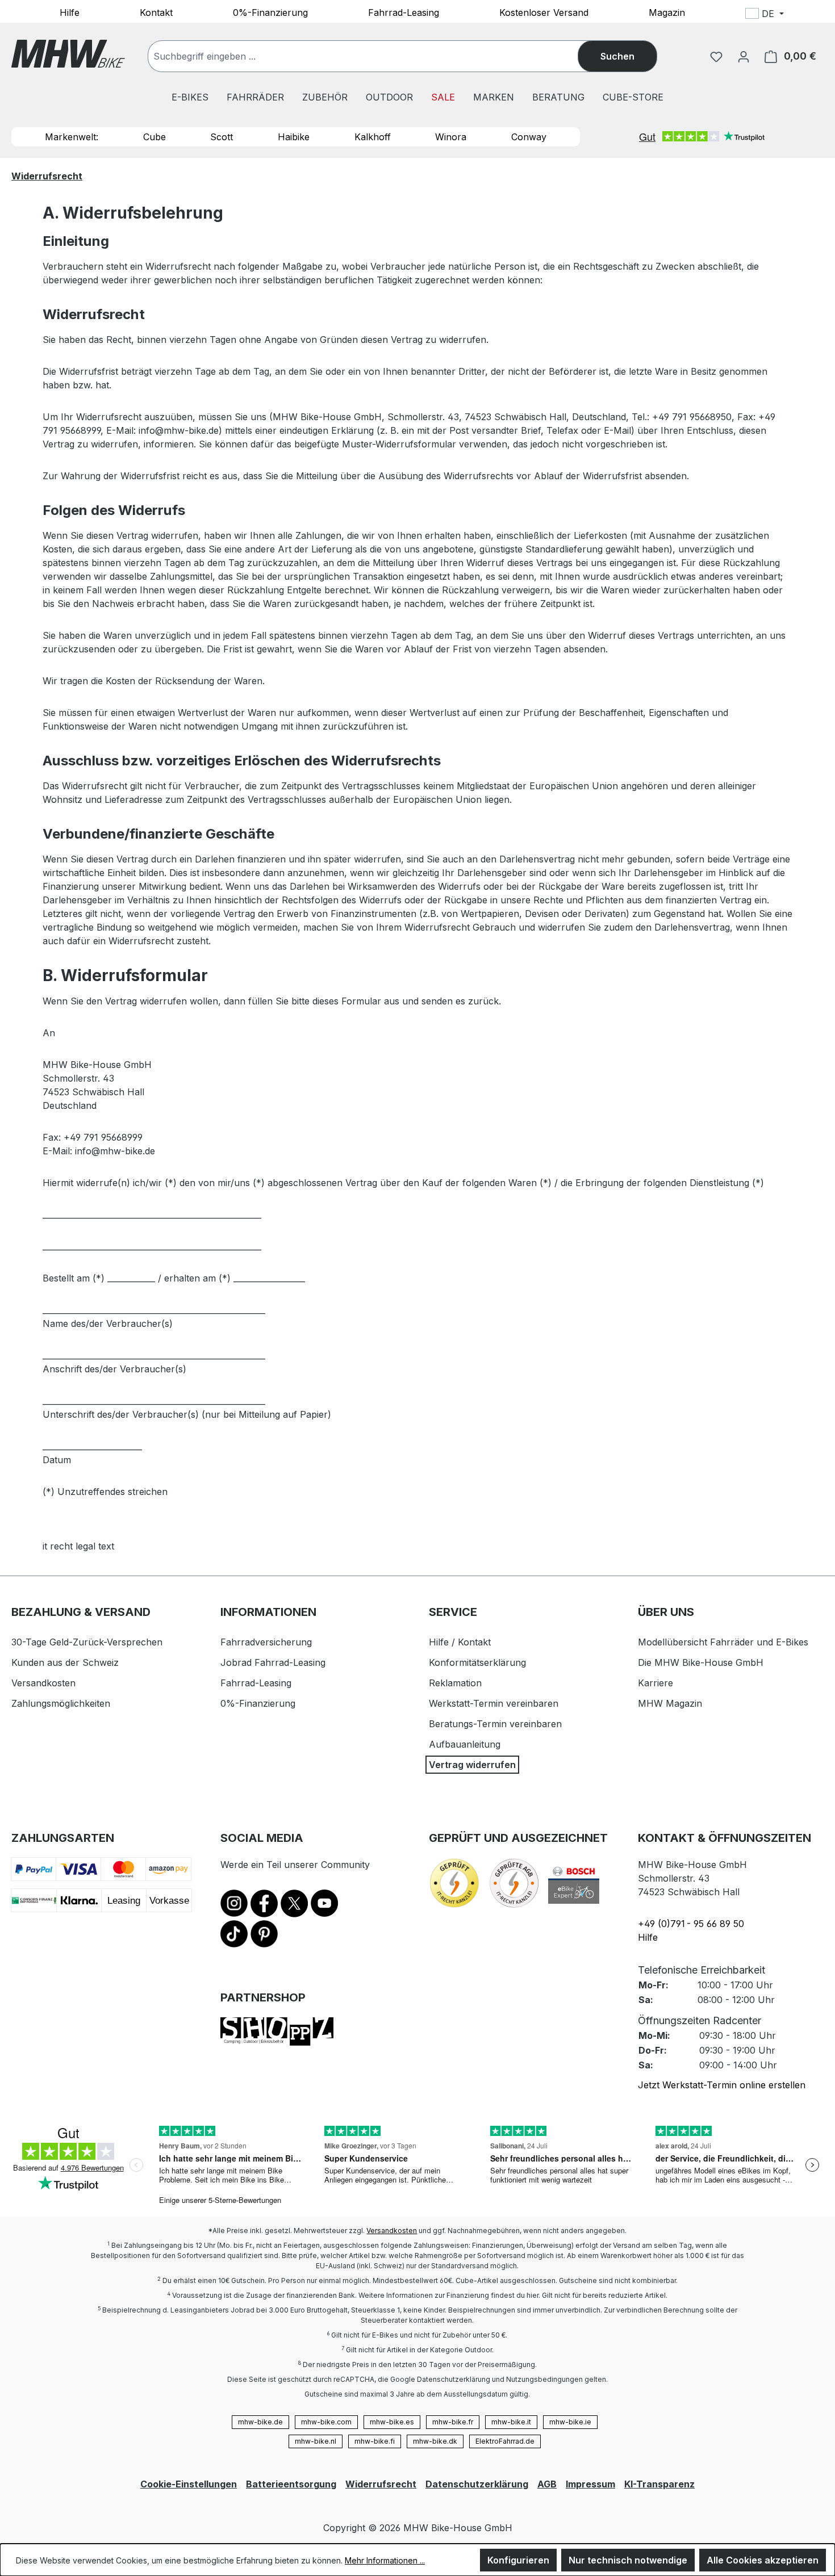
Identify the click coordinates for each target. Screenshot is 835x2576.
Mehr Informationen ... (385, 2560)
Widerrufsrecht (381, 2484)
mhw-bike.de (260, 2422)
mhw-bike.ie (570, 2422)
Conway (529, 137)
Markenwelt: (72, 137)
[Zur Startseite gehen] (68, 54)
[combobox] (374, 56)
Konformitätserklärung (477, 1662)
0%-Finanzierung (270, 12)
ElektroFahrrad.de (505, 2441)
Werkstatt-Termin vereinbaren (494, 1703)
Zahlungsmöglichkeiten (61, 1703)
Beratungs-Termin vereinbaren (495, 1724)
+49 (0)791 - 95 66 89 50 (691, 1924)
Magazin (667, 12)
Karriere (656, 1683)
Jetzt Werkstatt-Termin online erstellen (722, 2085)
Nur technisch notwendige (628, 2560)
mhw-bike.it (511, 2422)
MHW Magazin (670, 1703)
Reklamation (455, 1683)
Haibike (294, 137)
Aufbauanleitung (465, 1744)
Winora (451, 137)
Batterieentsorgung (291, 2484)
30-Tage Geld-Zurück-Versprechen (87, 1642)
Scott (222, 137)
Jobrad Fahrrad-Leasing (273, 1662)
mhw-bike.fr (453, 2422)
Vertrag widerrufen (472, 1765)
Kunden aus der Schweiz (65, 1662)
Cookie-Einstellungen (189, 2484)
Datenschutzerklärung (477, 2484)
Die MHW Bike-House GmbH (701, 1662)
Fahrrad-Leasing (404, 12)
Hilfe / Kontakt (460, 1642)
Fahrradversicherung (266, 1642)
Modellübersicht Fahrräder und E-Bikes (723, 1642)
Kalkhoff (373, 137)
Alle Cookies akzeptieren (763, 2560)
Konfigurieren (518, 2560)
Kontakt (156, 12)
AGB (547, 2484)
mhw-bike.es (392, 2422)
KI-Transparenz (659, 2484)
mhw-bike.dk (435, 2441)
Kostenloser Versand (544, 12)
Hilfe (70, 12)
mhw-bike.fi (375, 2441)
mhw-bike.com (326, 2422)
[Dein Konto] (744, 56)
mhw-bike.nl (316, 2441)
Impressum (590, 2484)
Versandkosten (43, 1683)
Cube (155, 137)
